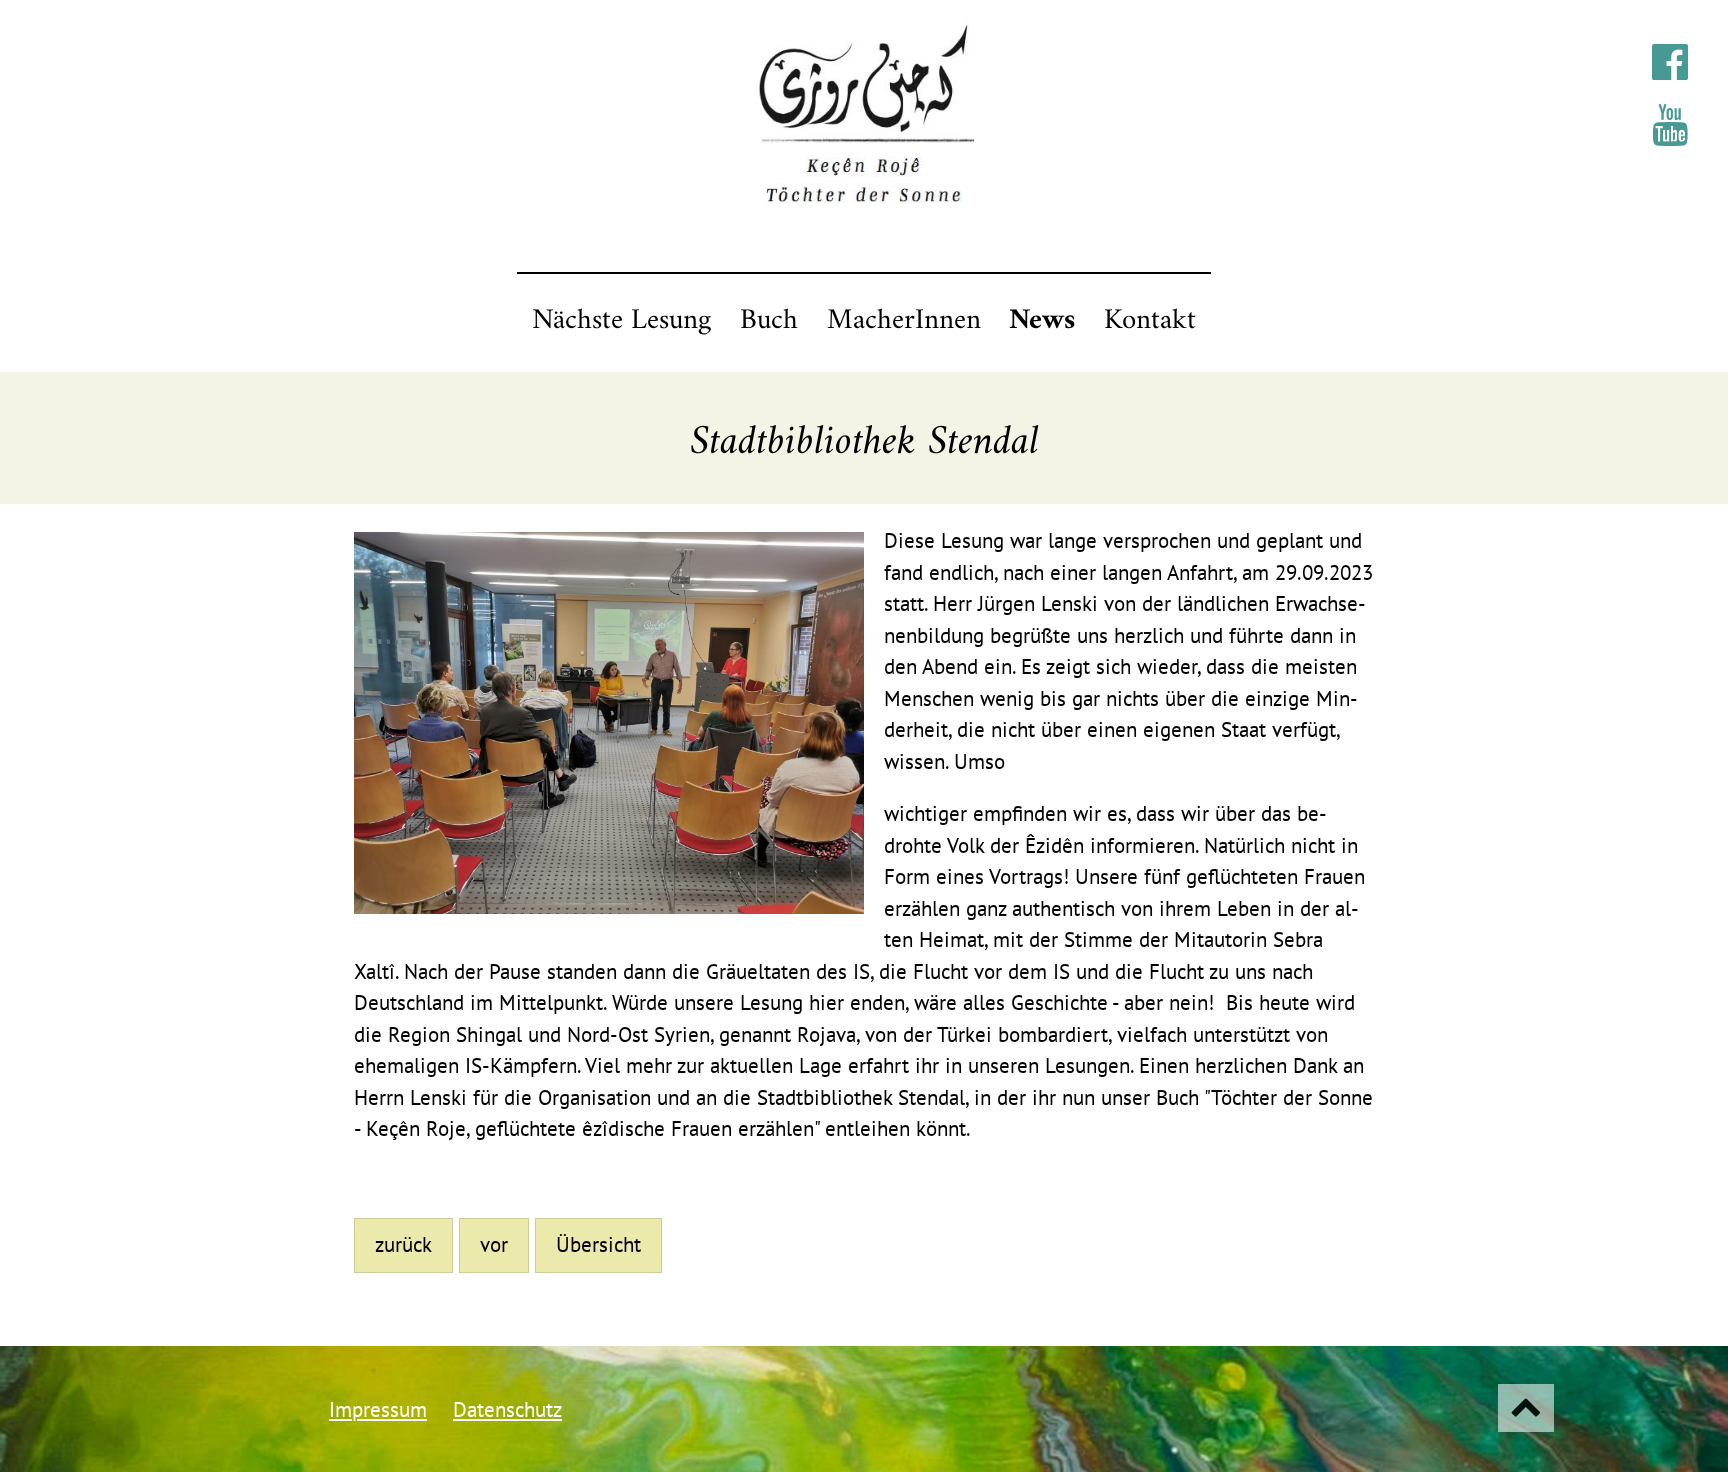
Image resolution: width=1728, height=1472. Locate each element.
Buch (769, 321)
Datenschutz (507, 1409)
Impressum (378, 1409)
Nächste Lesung (621, 321)
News (1042, 321)
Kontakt (1150, 321)
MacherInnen (904, 321)
